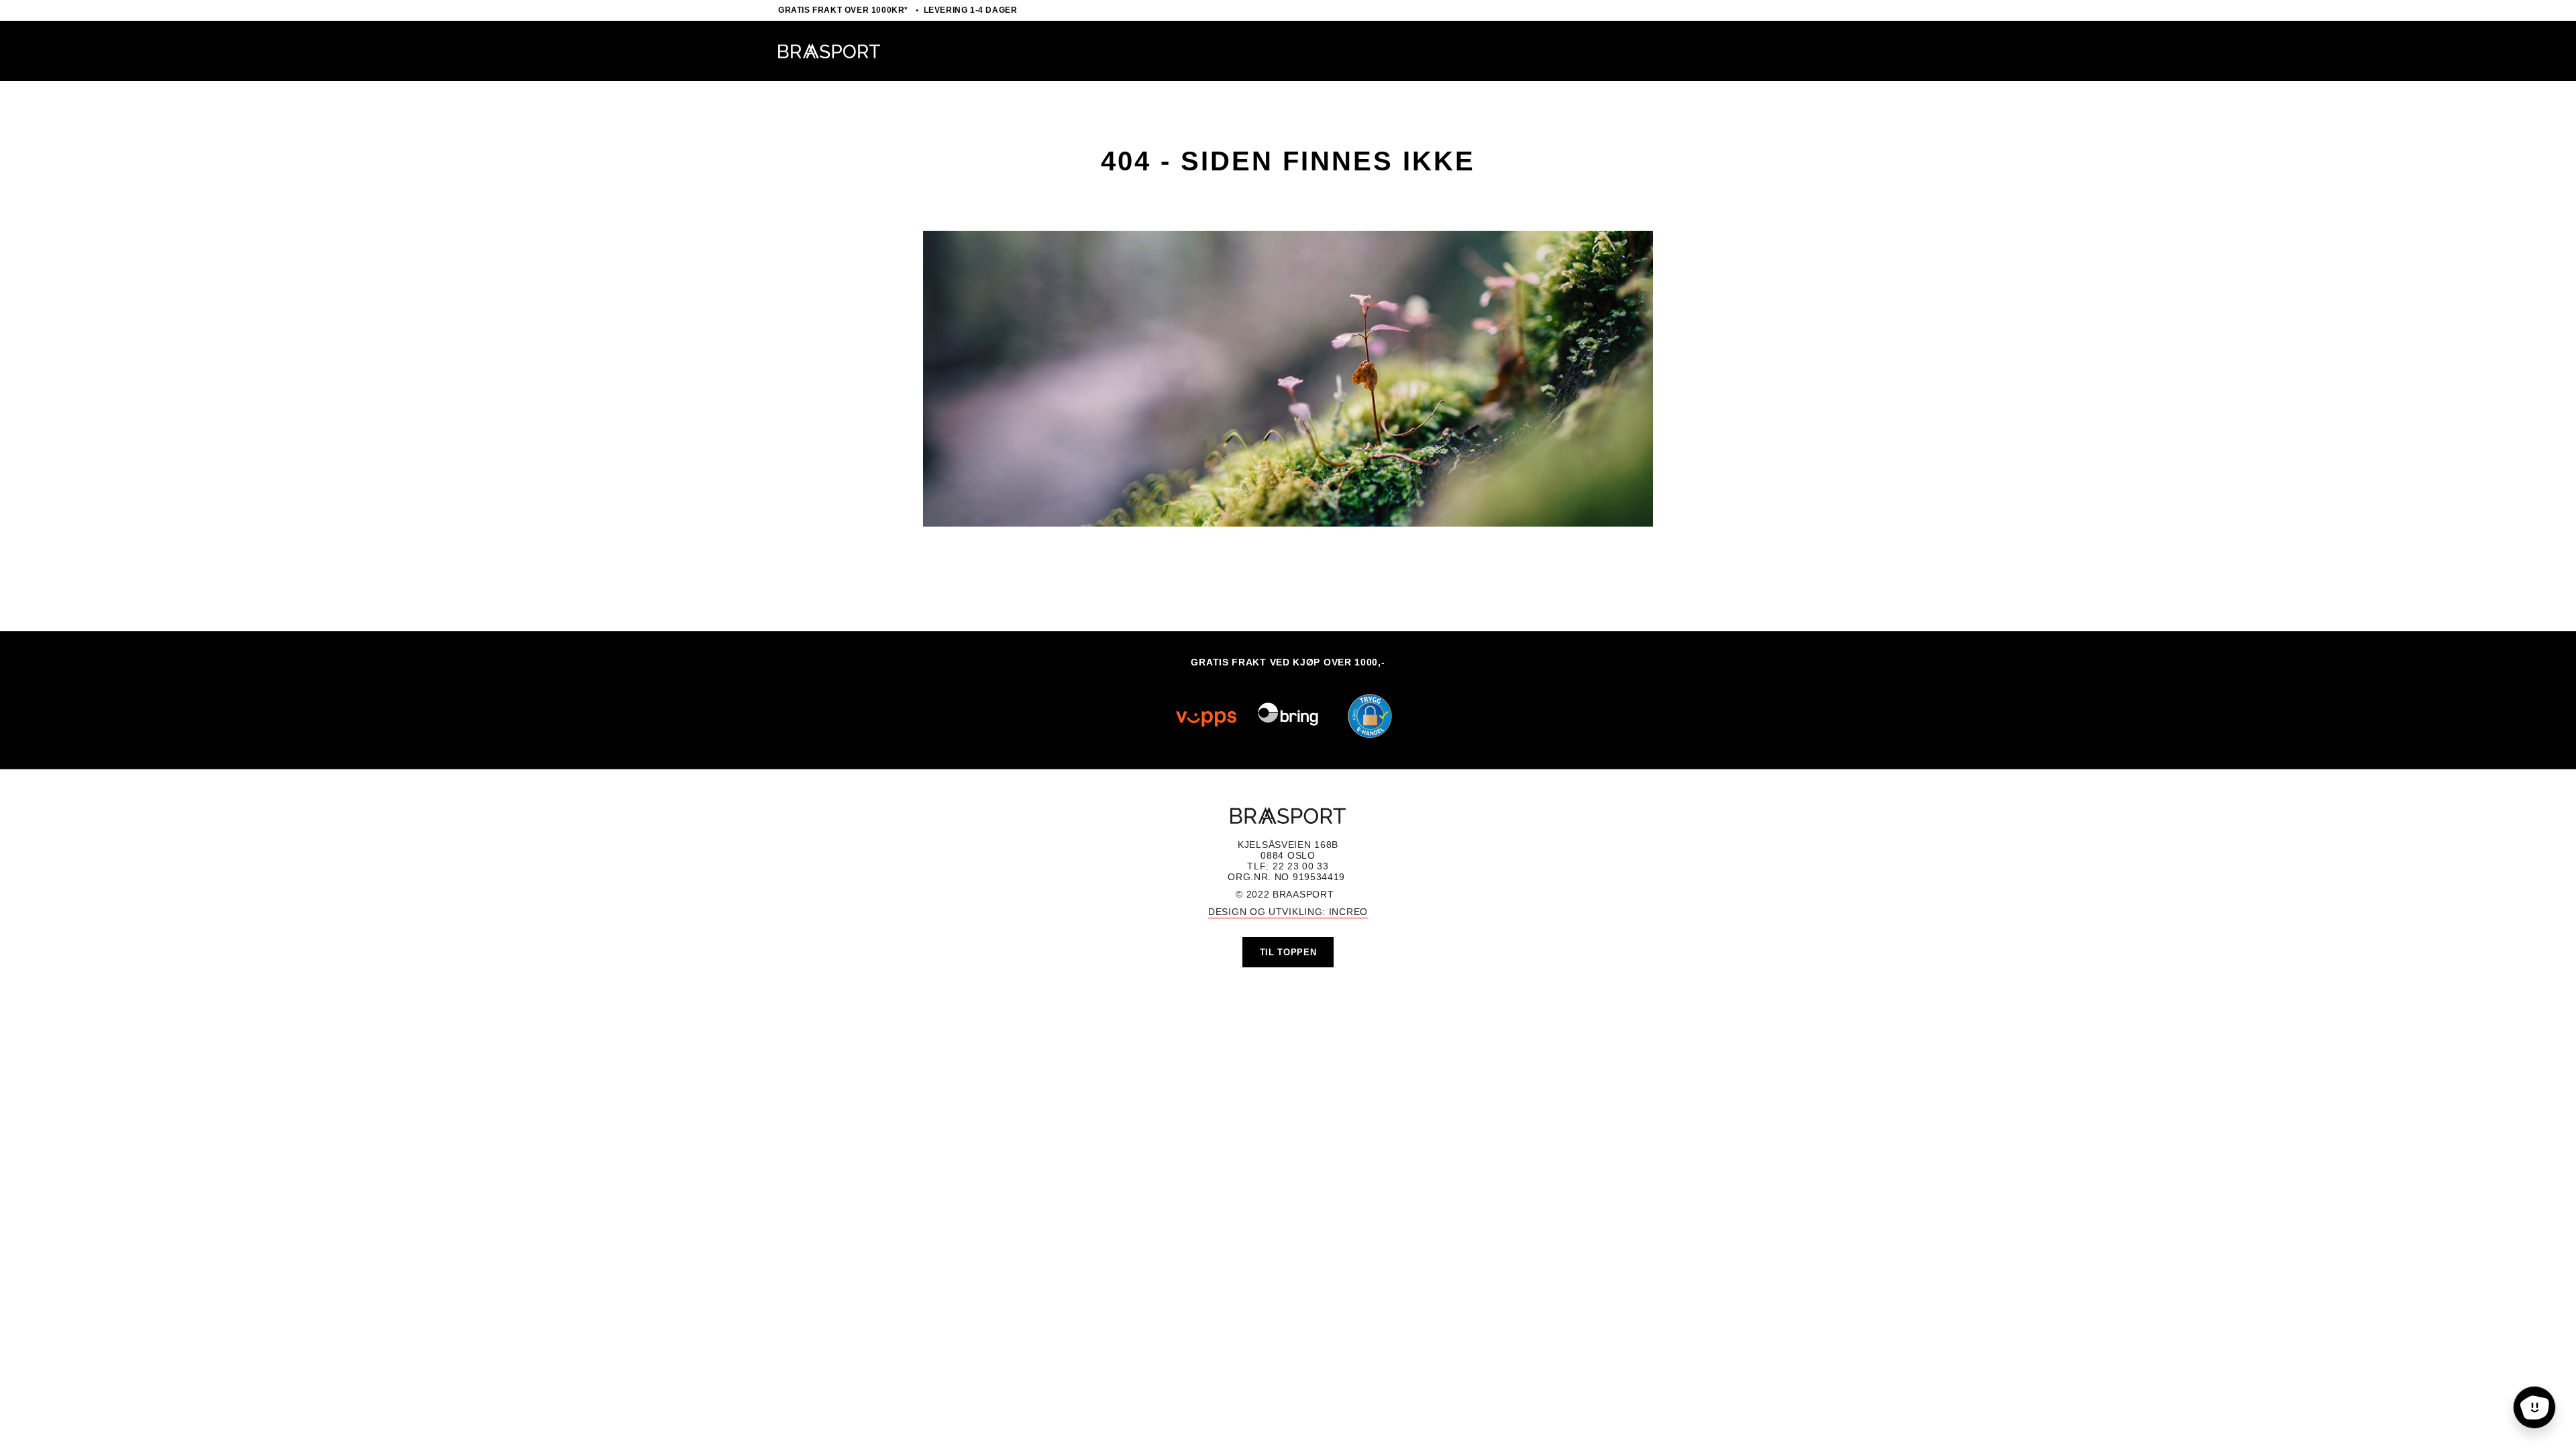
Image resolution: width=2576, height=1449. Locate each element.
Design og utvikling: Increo (1288, 912)
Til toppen (1288, 952)
